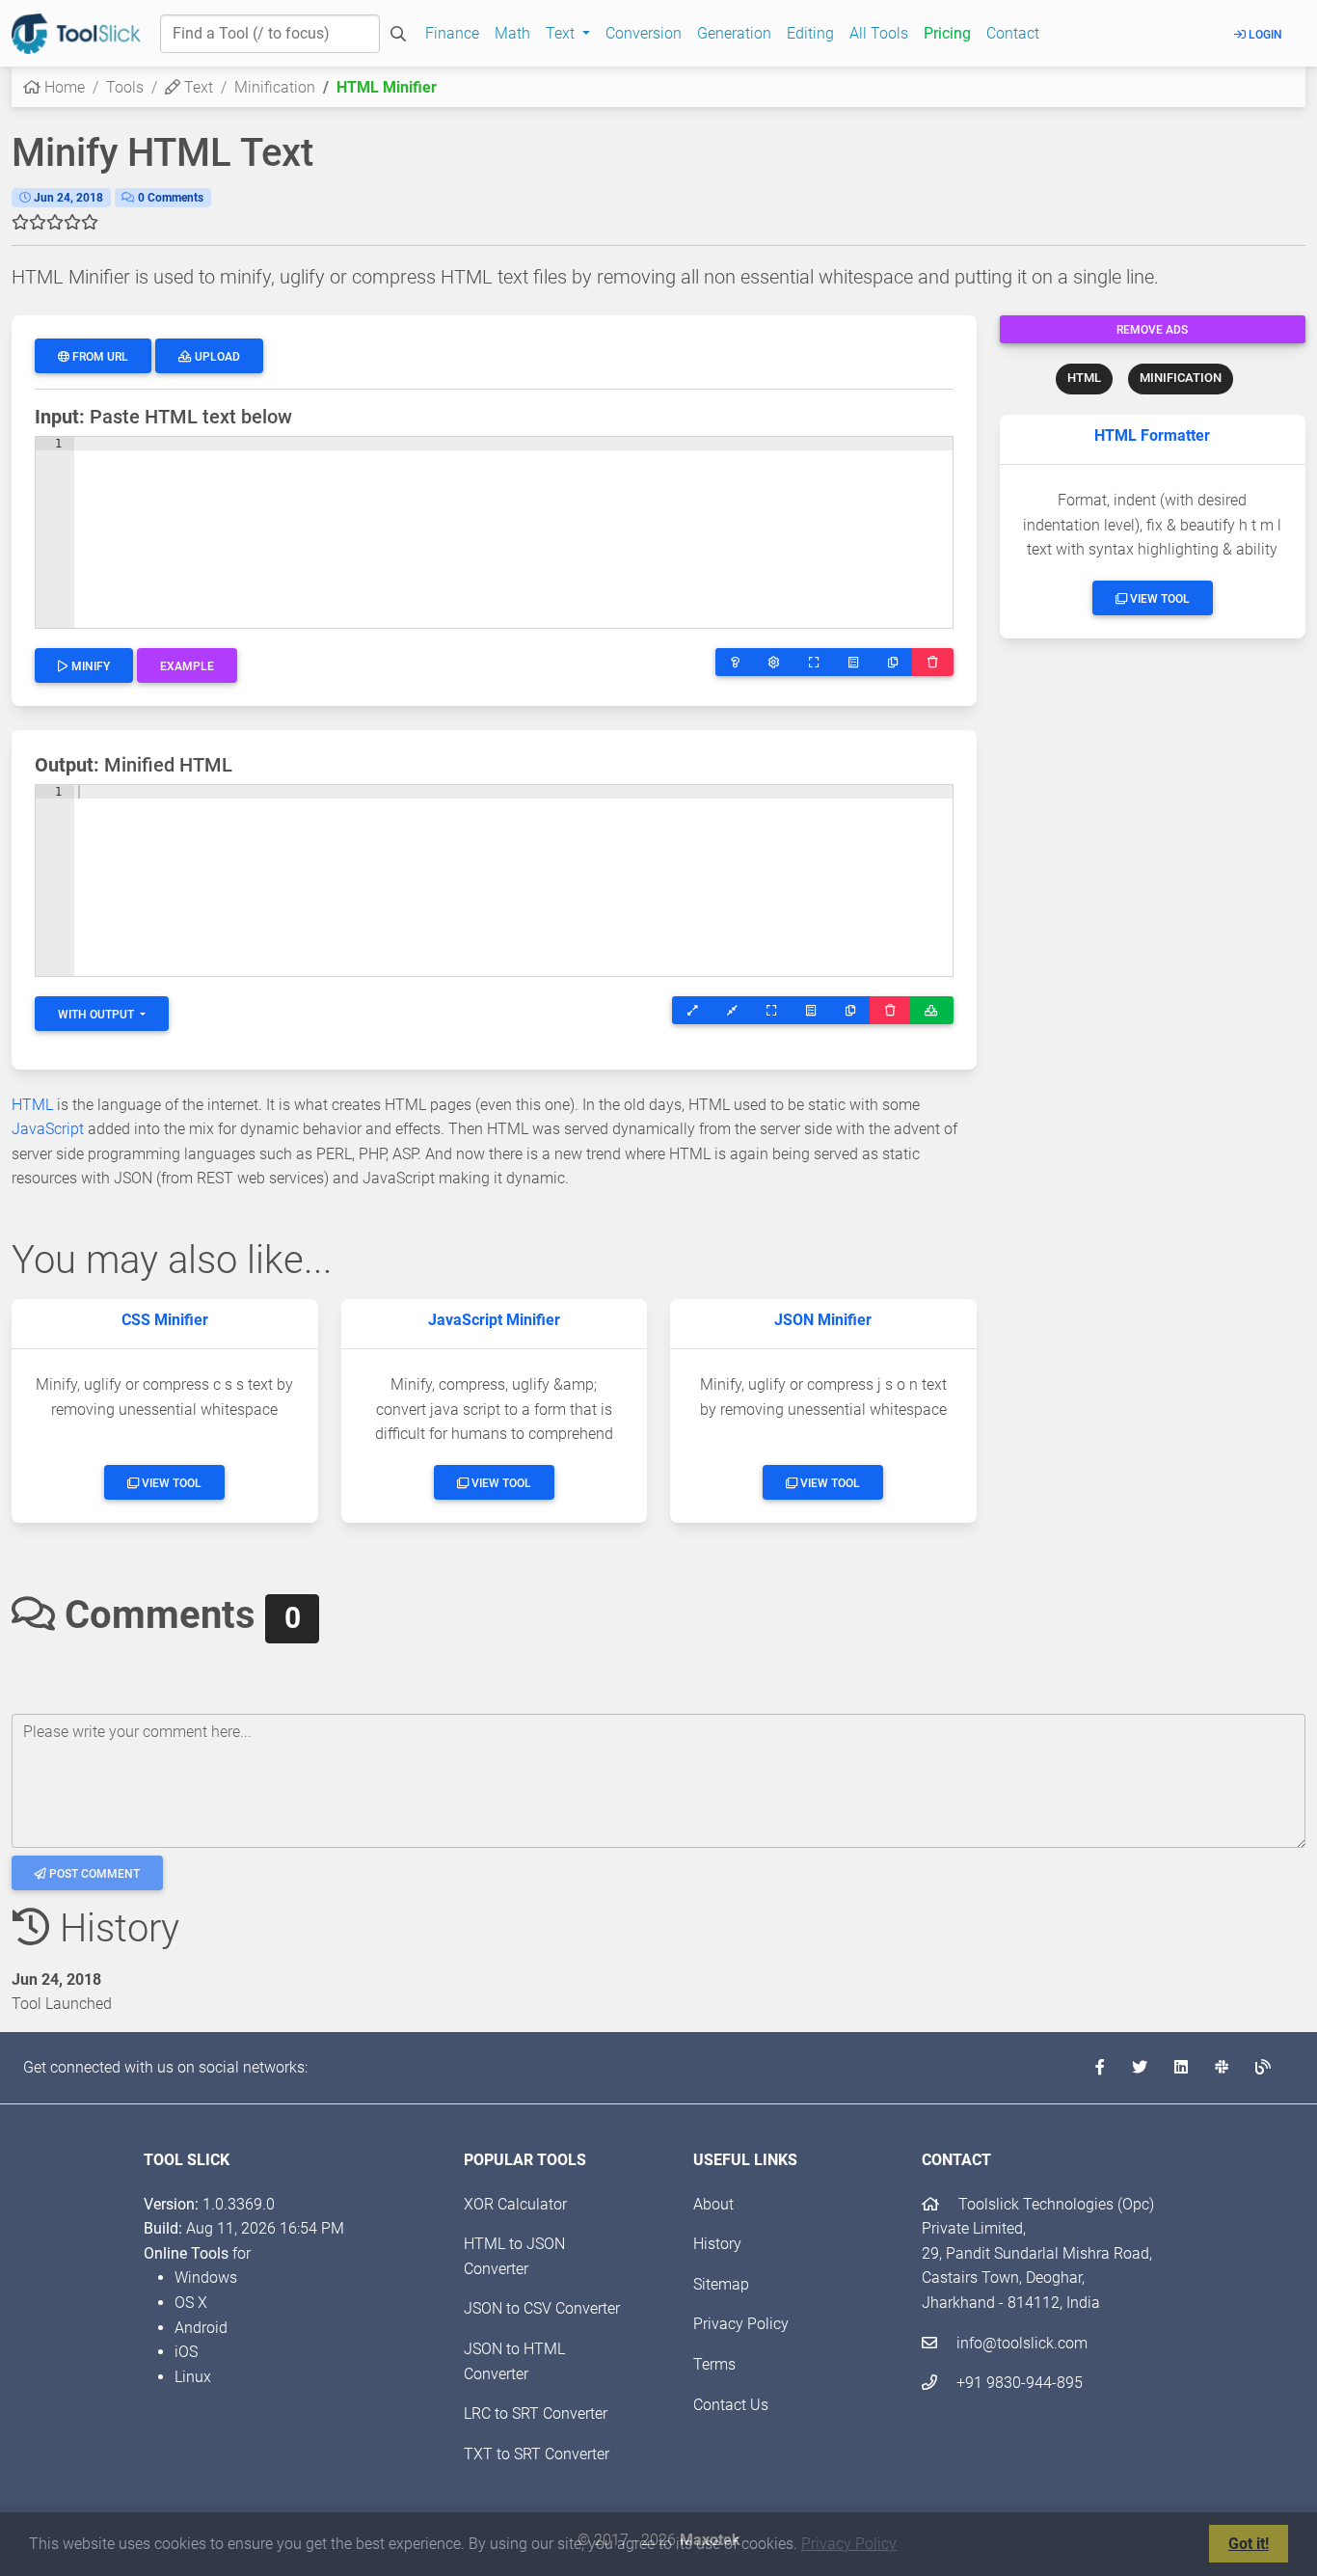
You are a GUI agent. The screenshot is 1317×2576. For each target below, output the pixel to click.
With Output (97, 1015)
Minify (89, 666)
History (717, 2244)
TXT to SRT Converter (537, 2454)
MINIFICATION (1181, 378)
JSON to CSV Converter (542, 2308)
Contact (1013, 33)
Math (512, 33)
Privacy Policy (849, 2544)
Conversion (644, 33)
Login (1264, 35)
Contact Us (731, 2405)
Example (187, 666)
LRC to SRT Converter (536, 2413)
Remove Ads (1152, 330)
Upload (216, 357)
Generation (734, 33)
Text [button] (562, 33)
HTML (1084, 378)
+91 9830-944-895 (1018, 2383)
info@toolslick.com (1020, 2343)
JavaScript (48, 1129)
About (713, 2204)
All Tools (879, 33)
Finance (452, 33)
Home (63, 87)
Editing (810, 33)
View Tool (1158, 599)
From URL (99, 357)
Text (197, 87)
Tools (125, 87)
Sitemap (721, 2284)
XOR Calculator (515, 2204)
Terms (714, 2364)
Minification (275, 87)
